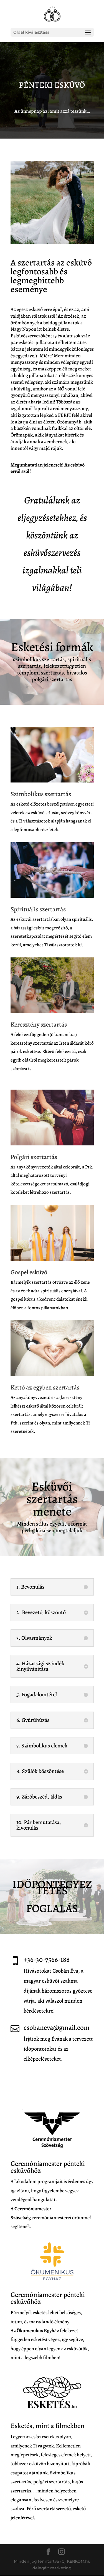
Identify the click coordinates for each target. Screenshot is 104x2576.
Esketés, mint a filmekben (47, 2426)
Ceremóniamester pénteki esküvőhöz (48, 2167)
